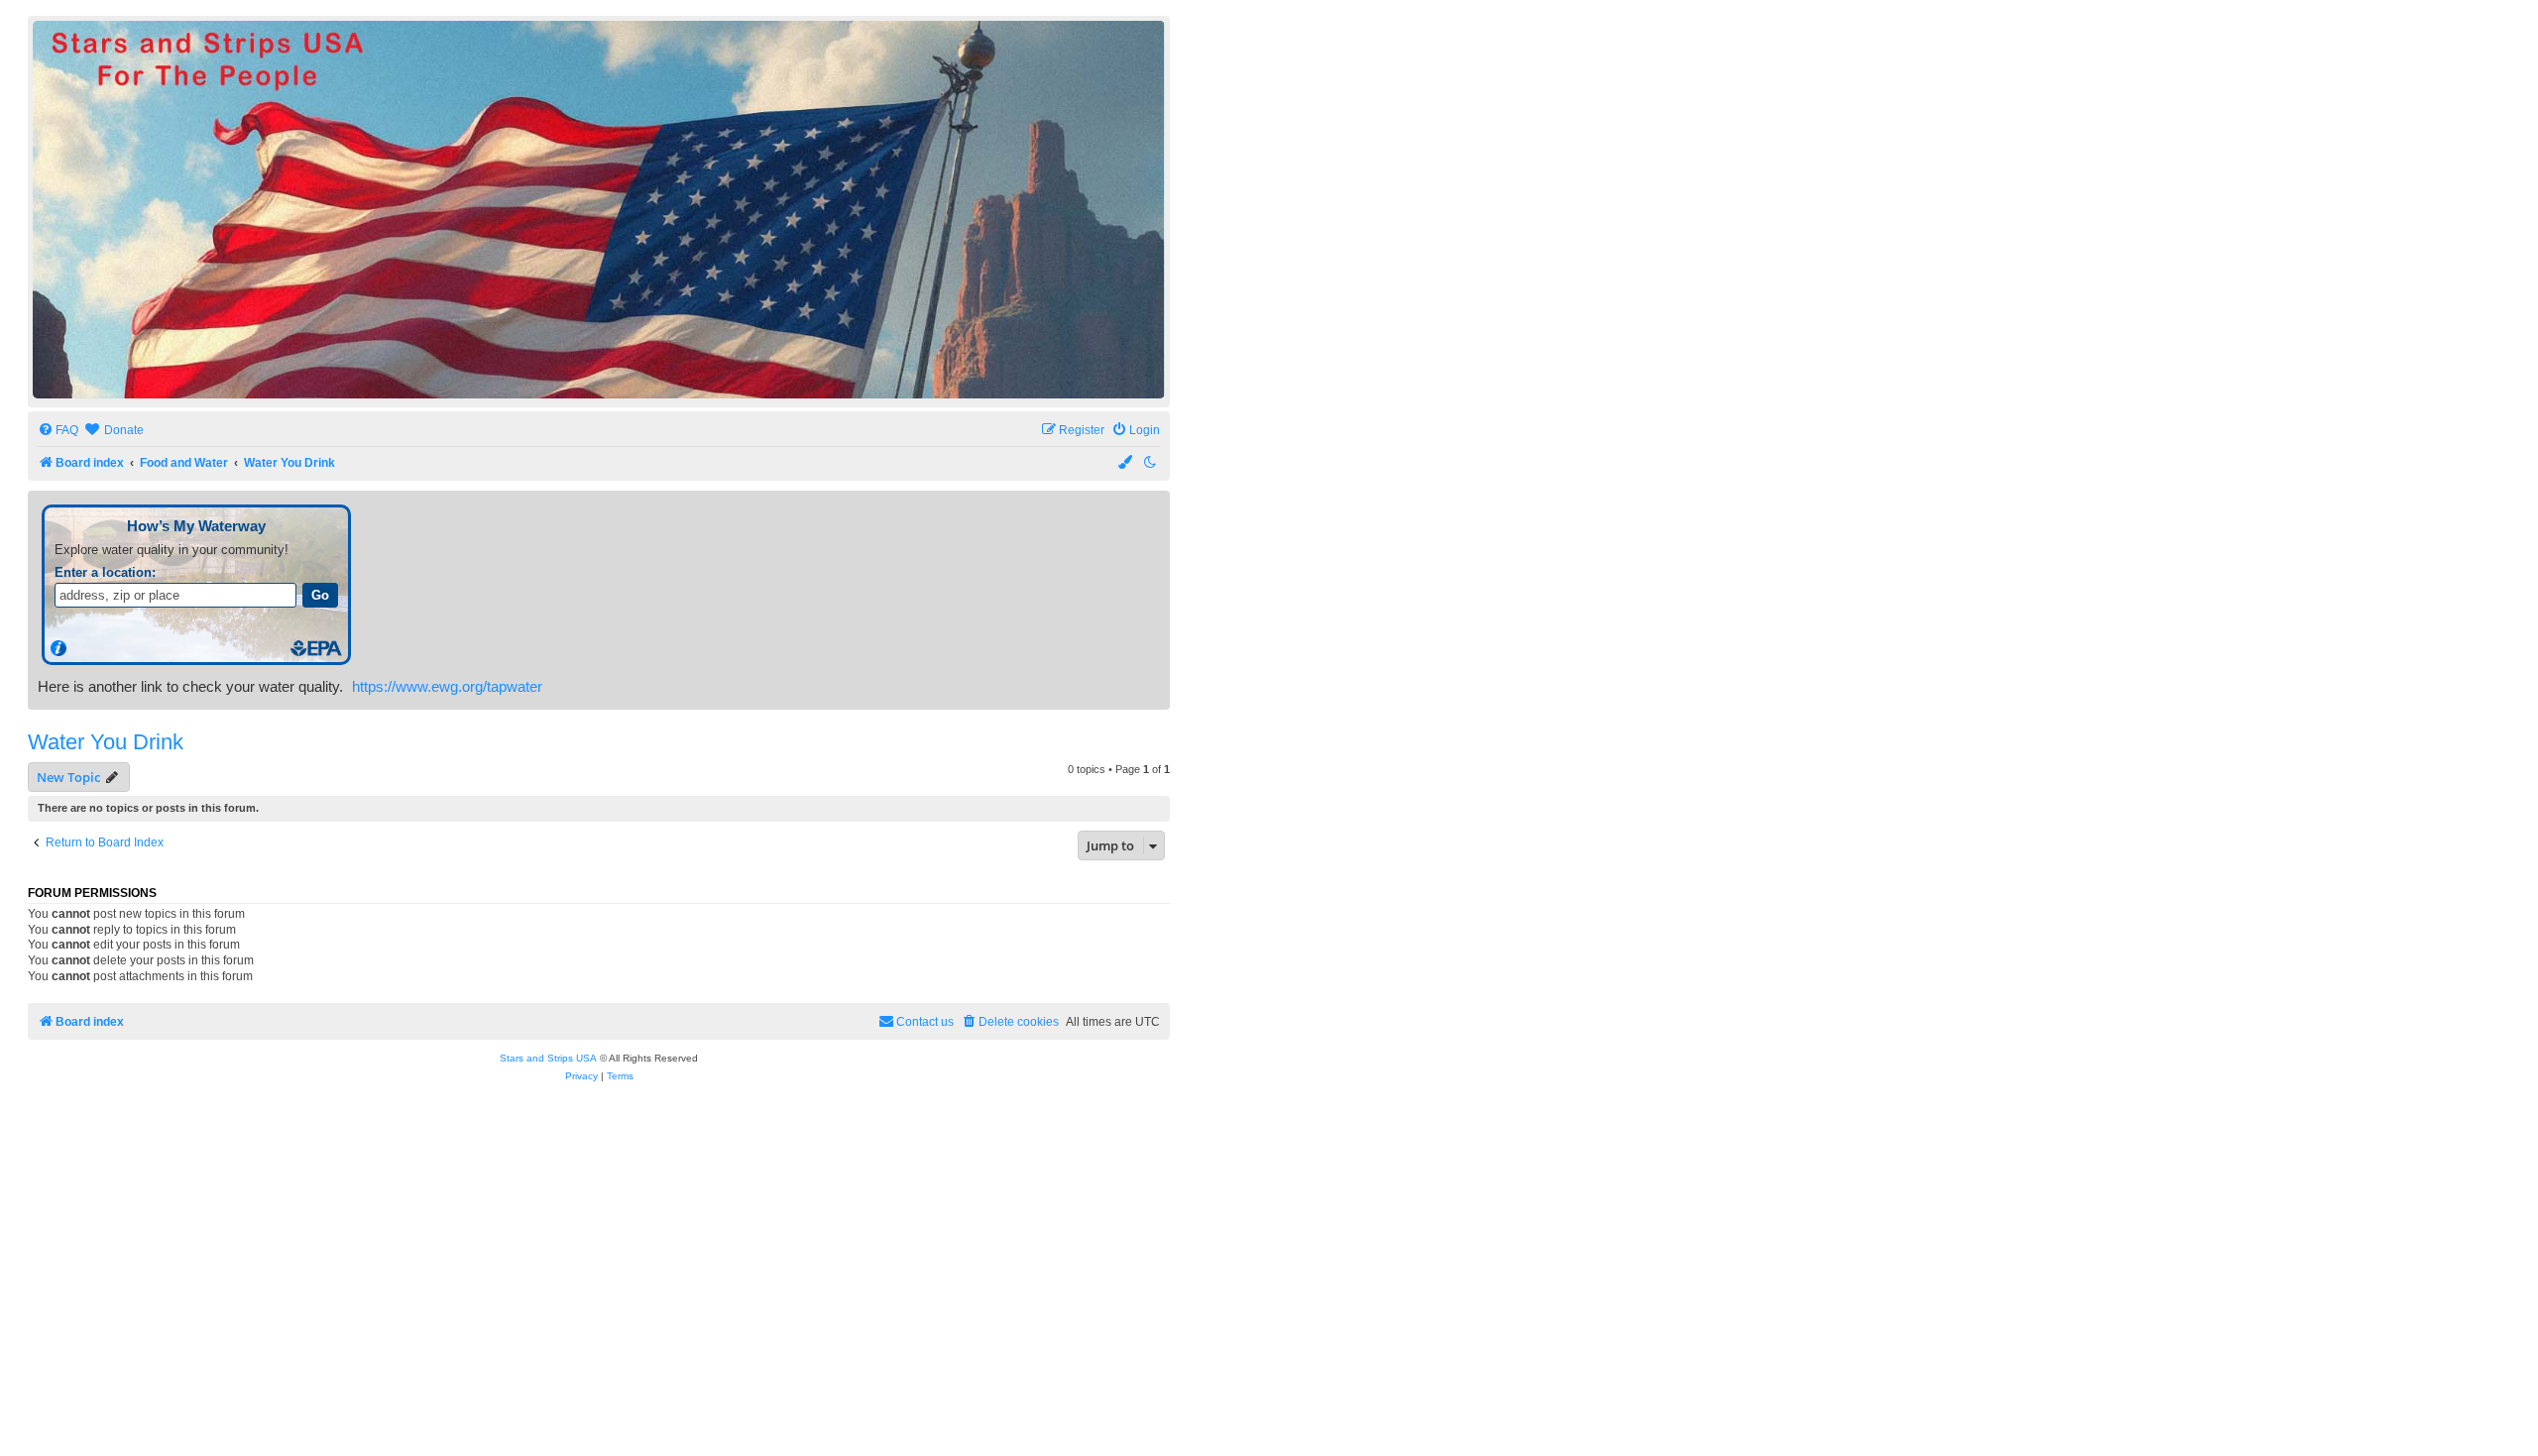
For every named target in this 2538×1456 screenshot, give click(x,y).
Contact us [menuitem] (925, 1022)
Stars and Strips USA (548, 1058)
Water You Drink (106, 742)
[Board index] (599, 210)
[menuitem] (58, 431)
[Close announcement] (1157, 504)
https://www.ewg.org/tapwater (447, 686)
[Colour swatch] (1126, 463)
